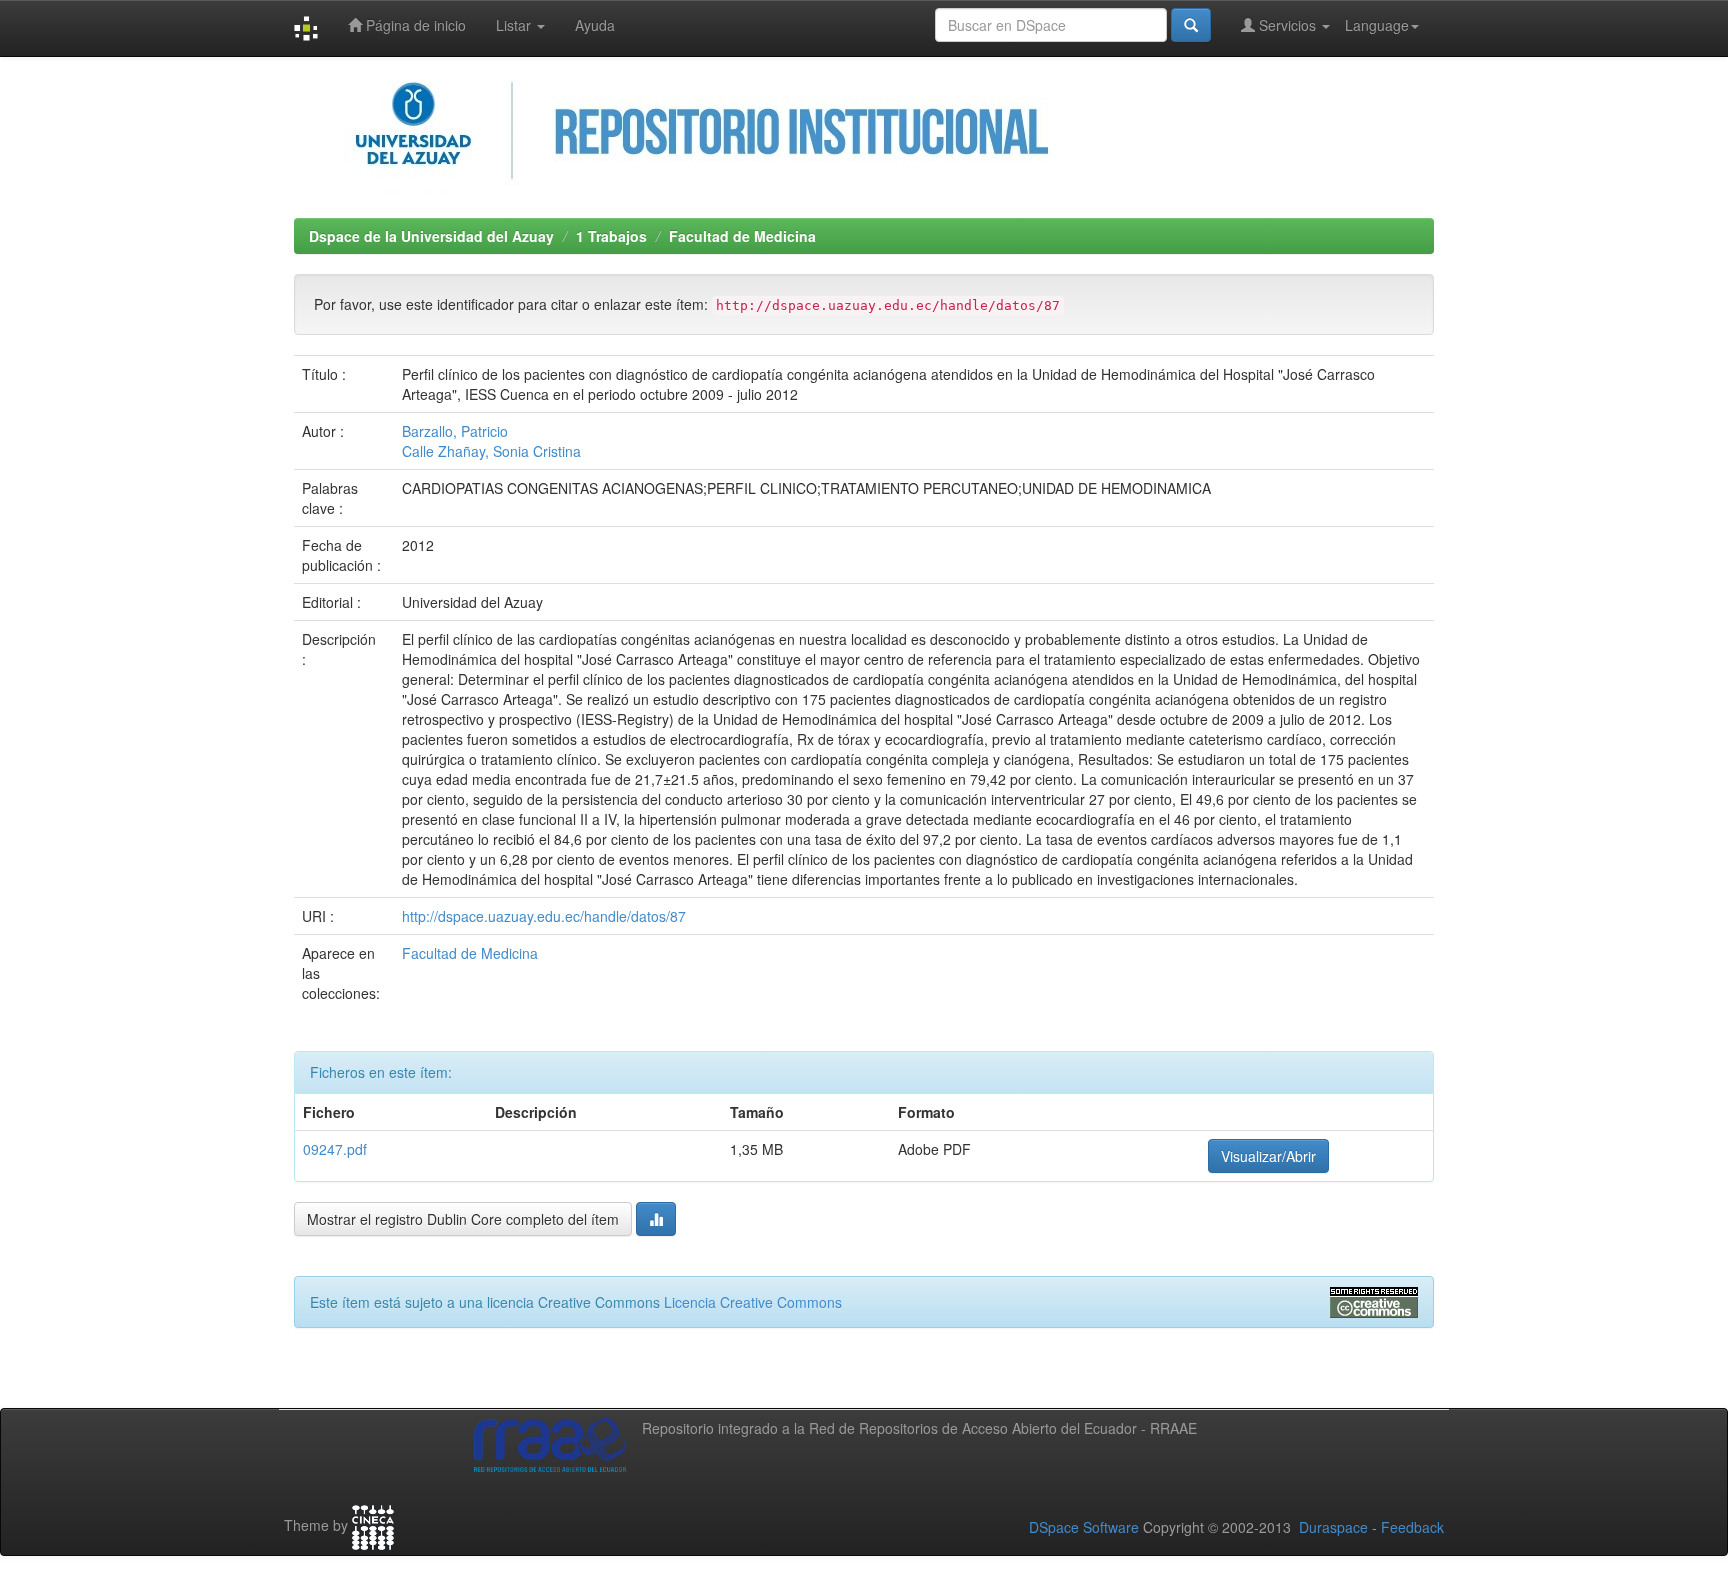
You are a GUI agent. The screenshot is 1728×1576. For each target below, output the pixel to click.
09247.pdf (335, 1149)
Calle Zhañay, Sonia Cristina (491, 451)
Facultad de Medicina (742, 236)
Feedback (1412, 1527)
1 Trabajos (611, 236)
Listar (515, 25)
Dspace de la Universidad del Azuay (431, 236)
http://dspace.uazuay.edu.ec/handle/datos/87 (544, 916)
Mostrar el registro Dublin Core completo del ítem (463, 1219)
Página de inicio (414, 25)
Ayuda (595, 25)
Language (1377, 25)
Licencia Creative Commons (753, 1302)
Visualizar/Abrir (1268, 1156)
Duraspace (1333, 1527)
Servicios (1287, 25)
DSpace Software (1084, 1527)
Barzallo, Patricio (455, 431)
